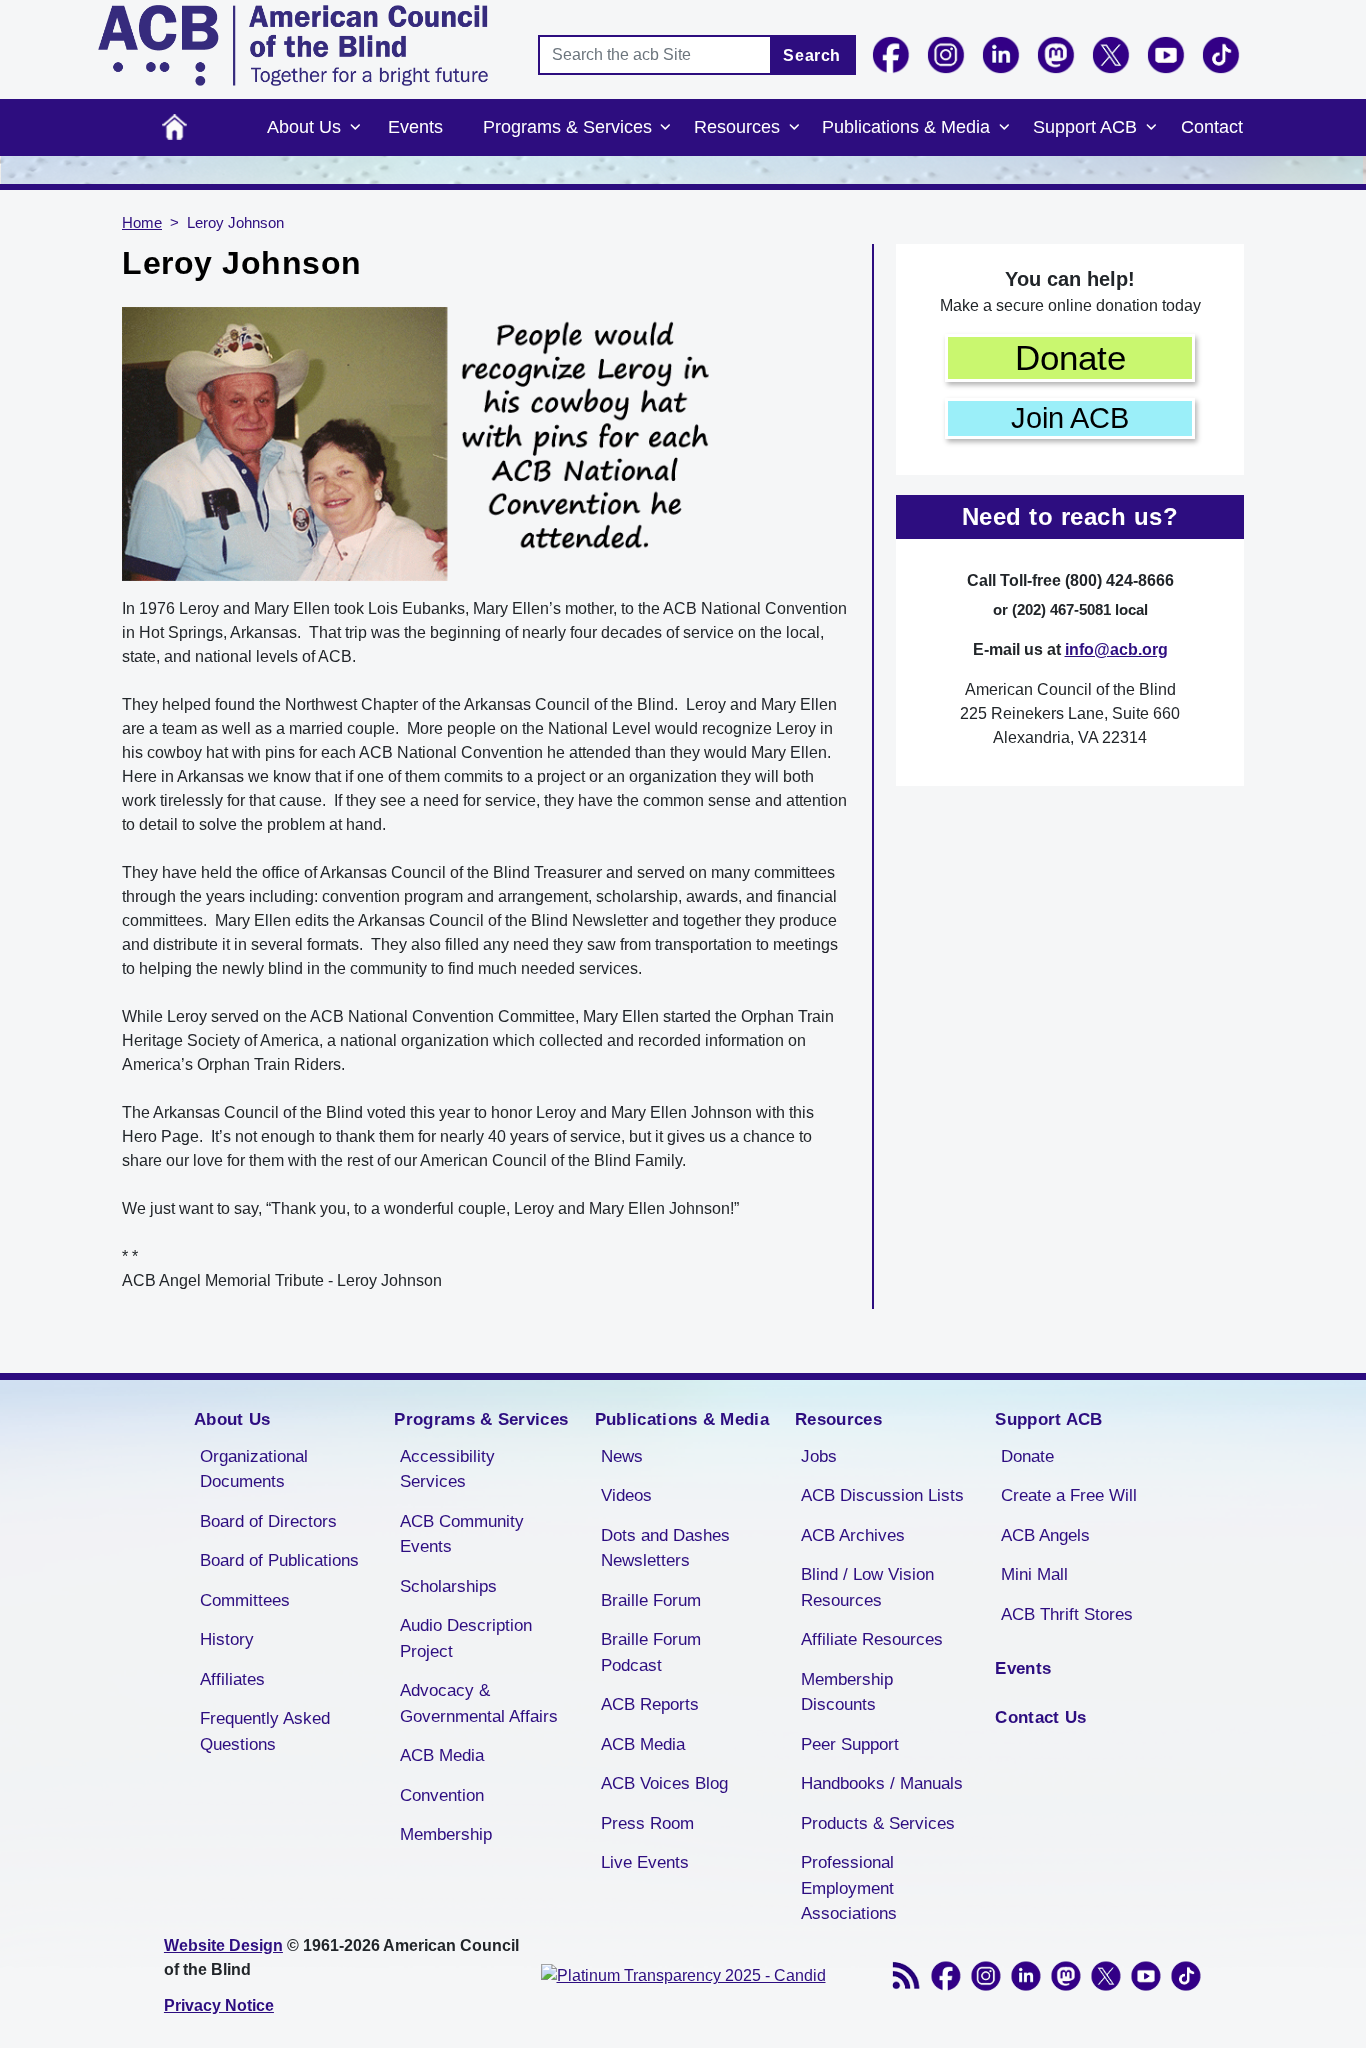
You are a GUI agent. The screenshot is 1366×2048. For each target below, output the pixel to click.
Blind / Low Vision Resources (867, 1587)
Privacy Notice (219, 2005)
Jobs (819, 1456)
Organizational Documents (254, 1469)
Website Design (223, 1945)
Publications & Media (906, 127)
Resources (737, 127)
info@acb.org (1116, 649)
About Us (304, 127)
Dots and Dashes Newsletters (665, 1548)
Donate (1070, 357)
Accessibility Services (447, 1469)
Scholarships (448, 1586)
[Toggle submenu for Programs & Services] (666, 128)
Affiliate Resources (872, 1639)
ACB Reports (650, 1704)
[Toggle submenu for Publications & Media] (1004, 128)
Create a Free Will (1069, 1495)
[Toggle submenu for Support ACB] (1151, 128)
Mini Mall (1034, 1574)
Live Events (645, 1862)
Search (812, 55)
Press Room (647, 1823)
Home (174, 127)
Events (415, 127)
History (227, 1639)
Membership (446, 1834)
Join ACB (1070, 418)
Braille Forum (651, 1600)
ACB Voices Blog (664, 1783)
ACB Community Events (462, 1534)
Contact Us (1040, 1717)
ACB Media (442, 1755)
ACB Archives (853, 1535)
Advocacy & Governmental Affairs (479, 1703)
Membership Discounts (847, 1692)
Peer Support (850, 1744)
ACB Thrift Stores (1067, 1614)
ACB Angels (1045, 1535)
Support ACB (1085, 127)
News (622, 1456)
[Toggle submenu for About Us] (355, 128)
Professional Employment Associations (849, 1888)
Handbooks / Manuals (882, 1783)
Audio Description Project (466, 1638)
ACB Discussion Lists (882, 1495)
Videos (626, 1495)
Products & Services (878, 1823)
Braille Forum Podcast (651, 1652)
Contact (1212, 127)
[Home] (293, 45)
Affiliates (232, 1679)
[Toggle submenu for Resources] (794, 128)
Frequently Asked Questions (265, 1731)
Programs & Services (567, 127)
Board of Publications (279, 1560)
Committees (245, 1600)
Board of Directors (268, 1521)
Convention (442, 1795)
